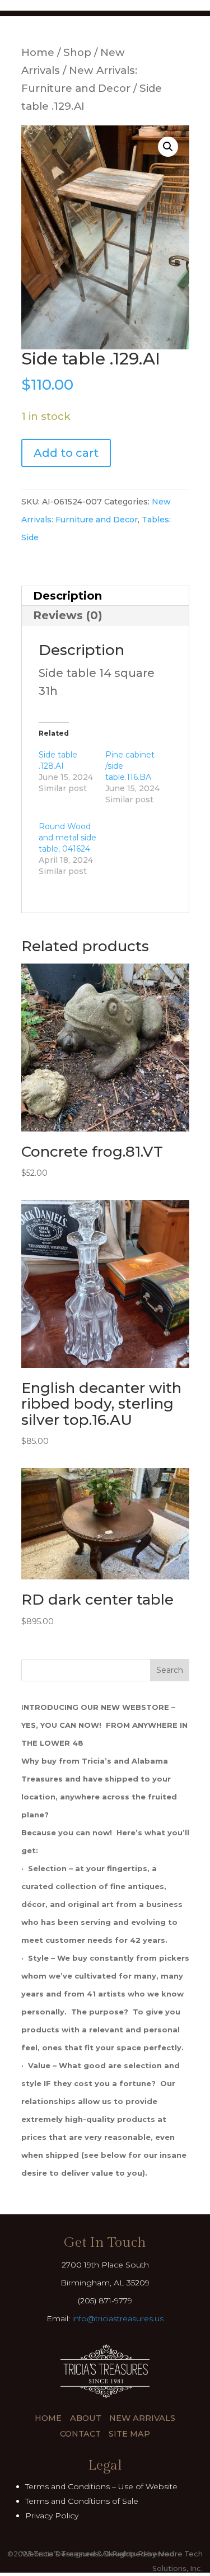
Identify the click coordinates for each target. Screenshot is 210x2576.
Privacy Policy (52, 2516)
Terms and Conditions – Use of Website (101, 2486)
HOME (48, 2418)
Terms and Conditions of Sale (82, 2501)
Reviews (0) (68, 615)
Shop (77, 52)
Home (38, 52)
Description (67, 596)
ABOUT (86, 2418)
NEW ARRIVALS (142, 2418)
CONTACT (80, 2434)
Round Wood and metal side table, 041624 (67, 838)
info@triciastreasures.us (118, 2318)
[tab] (105, 596)
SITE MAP (129, 2434)
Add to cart (66, 453)
